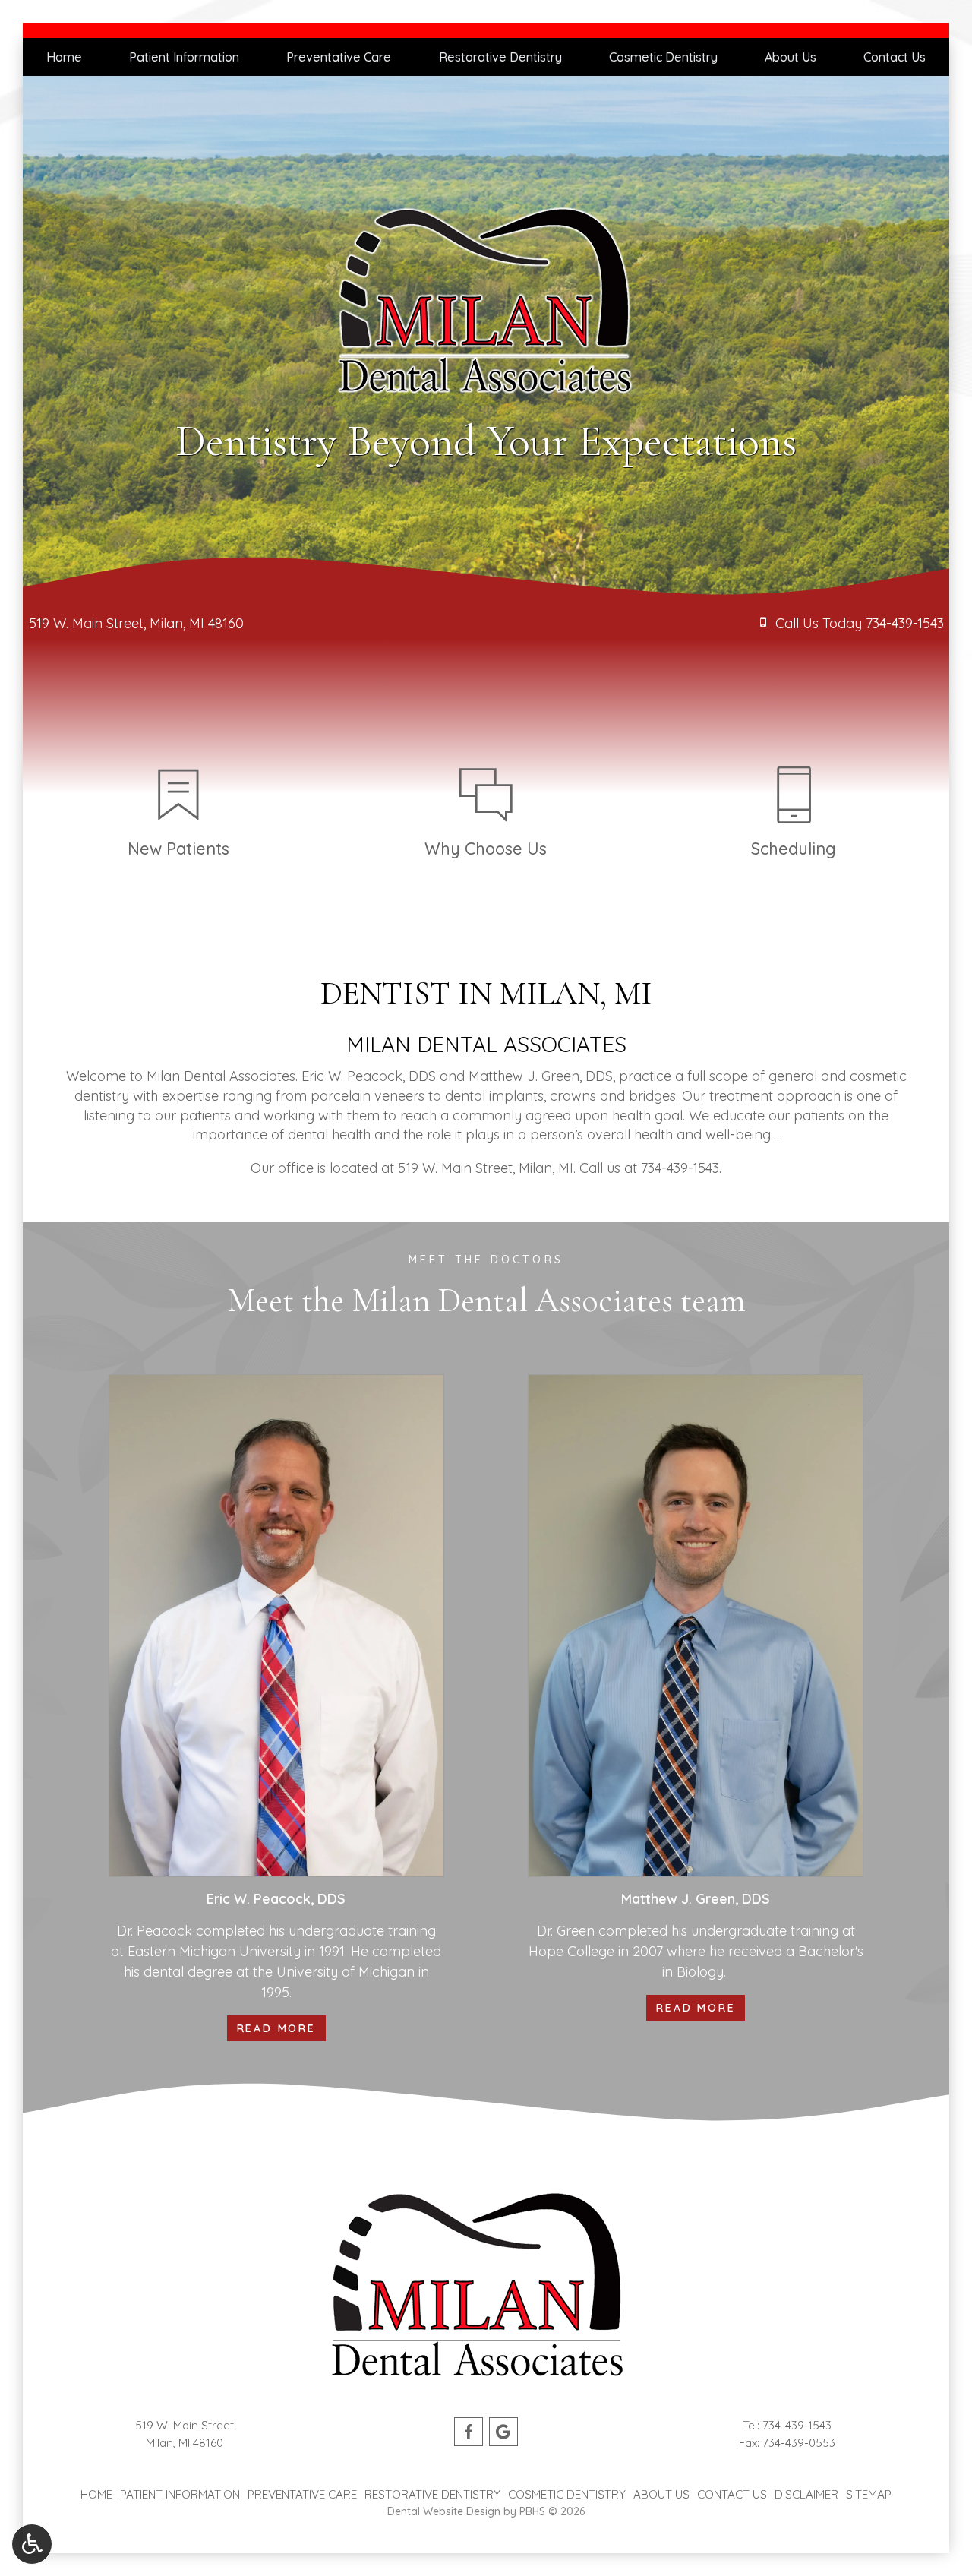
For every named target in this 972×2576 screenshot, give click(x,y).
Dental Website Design (444, 2511)
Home (64, 57)
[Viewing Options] (32, 2544)
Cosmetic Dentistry (663, 57)
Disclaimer (806, 2494)
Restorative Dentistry (500, 57)
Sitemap (869, 2494)
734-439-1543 (680, 1168)
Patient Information (184, 57)
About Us (791, 57)
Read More (281, 2028)
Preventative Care (339, 57)
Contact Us (895, 57)
